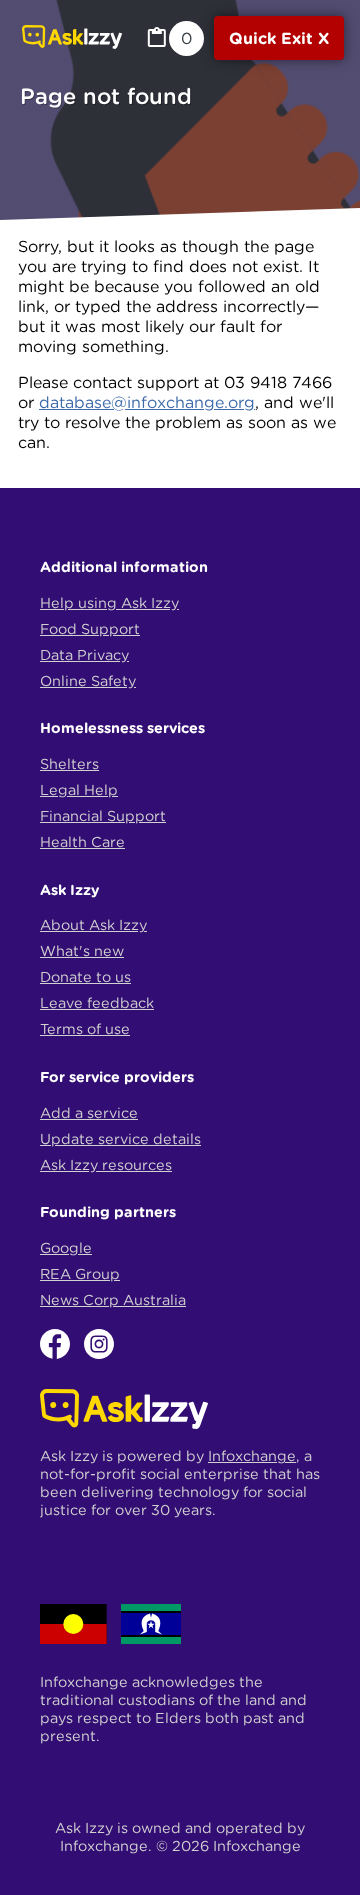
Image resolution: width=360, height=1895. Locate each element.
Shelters (69, 764)
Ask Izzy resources (106, 1165)
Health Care (82, 842)
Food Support (90, 629)
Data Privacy (84, 655)
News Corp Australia (113, 1300)
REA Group (80, 1274)
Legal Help (79, 790)
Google (66, 1248)
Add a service (89, 1113)
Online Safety (88, 681)
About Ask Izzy (93, 925)
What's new (82, 951)
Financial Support (103, 816)
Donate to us (85, 977)
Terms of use (85, 1029)
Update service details (120, 1139)
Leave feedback (97, 1003)
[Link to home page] (72, 39)
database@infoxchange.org (147, 402)
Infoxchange (252, 1456)
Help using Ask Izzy (109, 603)
